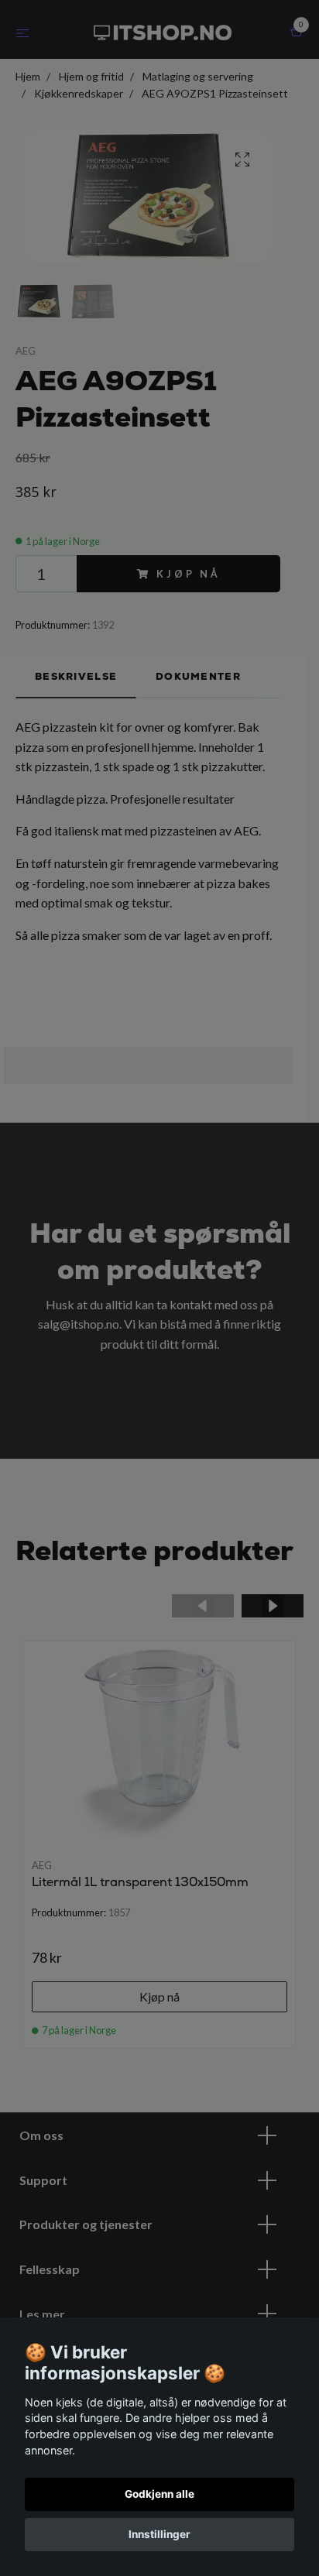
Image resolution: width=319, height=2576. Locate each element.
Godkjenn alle (159, 2494)
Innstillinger (159, 2534)
